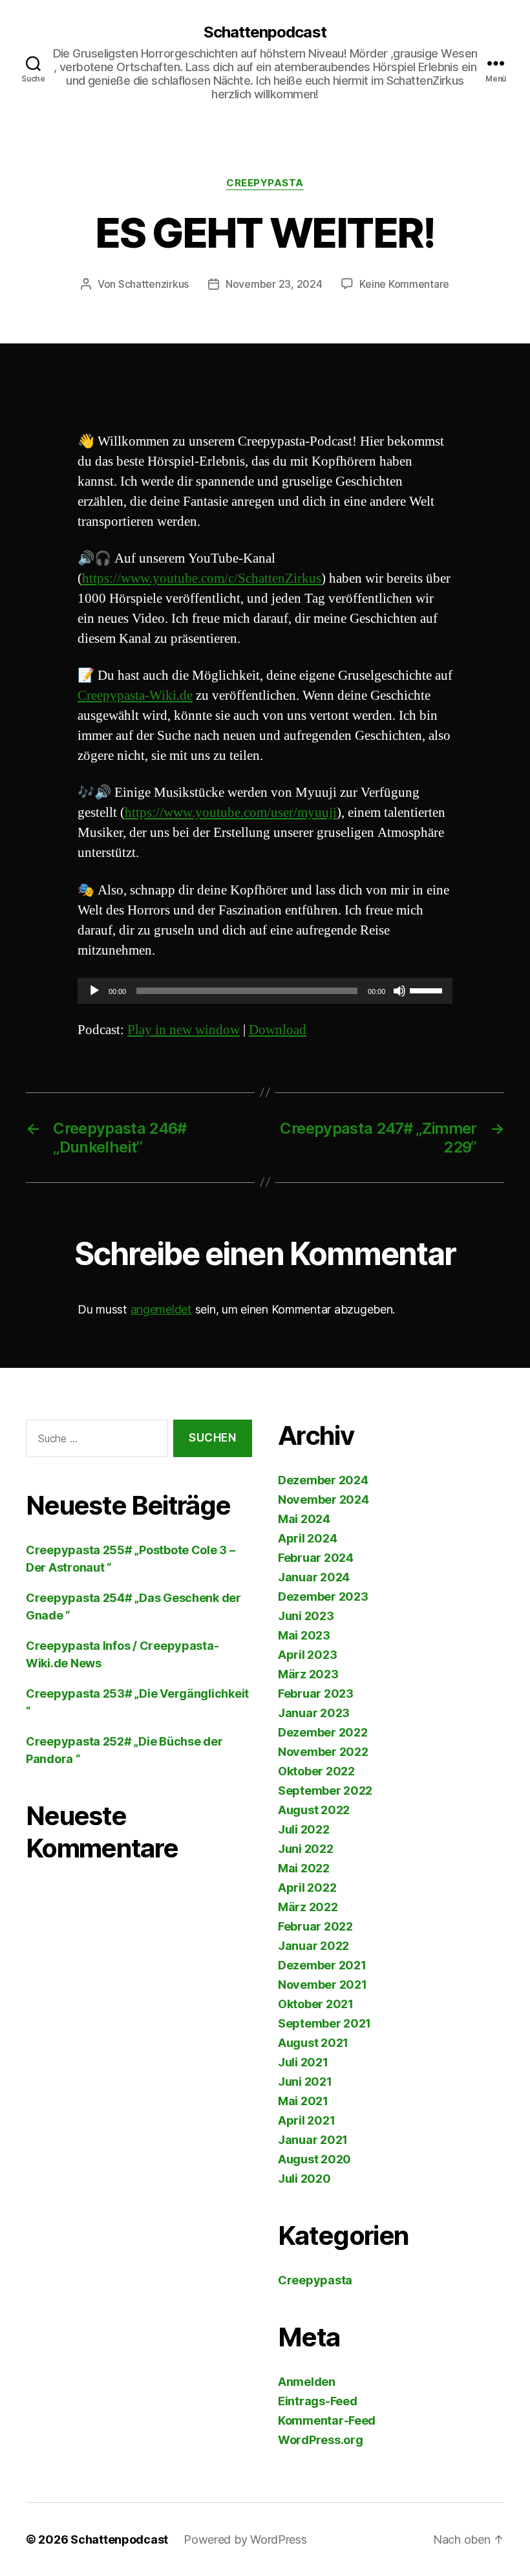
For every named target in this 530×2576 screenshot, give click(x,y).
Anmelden (307, 2382)
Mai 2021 (303, 2101)
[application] (265, 991)
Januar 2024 (314, 1577)
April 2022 (307, 1888)
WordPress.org (321, 2440)
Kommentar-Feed (327, 2420)
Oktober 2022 (316, 1771)
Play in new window (184, 1030)
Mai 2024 (304, 1519)
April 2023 (307, 1655)
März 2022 (308, 1907)
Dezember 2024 (323, 1480)
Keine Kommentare (404, 284)
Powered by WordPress (245, 2539)
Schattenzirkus (154, 284)
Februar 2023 (316, 1694)
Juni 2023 (306, 1616)
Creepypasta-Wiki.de (135, 696)
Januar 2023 (314, 1713)
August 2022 (314, 1810)
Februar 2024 (316, 1558)
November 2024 (323, 1499)
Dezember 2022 (323, 1732)
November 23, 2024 (274, 284)
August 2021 (313, 2043)
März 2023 (308, 1674)
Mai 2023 (304, 1635)
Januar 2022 (313, 1946)
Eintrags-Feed (318, 2401)
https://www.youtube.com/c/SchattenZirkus (202, 579)
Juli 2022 (304, 1829)
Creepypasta (265, 183)
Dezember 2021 (322, 1965)
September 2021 (324, 2023)
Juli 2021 (303, 2062)
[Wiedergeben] (94, 991)
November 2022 (323, 1752)
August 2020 (314, 2159)
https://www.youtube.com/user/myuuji (231, 813)
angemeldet (161, 1309)
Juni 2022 (306, 1849)
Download (278, 1030)
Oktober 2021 (316, 2004)
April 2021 (306, 2120)
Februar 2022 (315, 1926)
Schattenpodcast (265, 32)
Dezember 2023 (323, 1596)
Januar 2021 (313, 2140)
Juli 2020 (304, 2179)
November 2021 (323, 1985)
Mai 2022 (304, 1868)
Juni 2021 (305, 2082)
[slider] (428, 990)
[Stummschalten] (399, 991)
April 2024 (307, 1538)
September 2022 (325, 1791)
